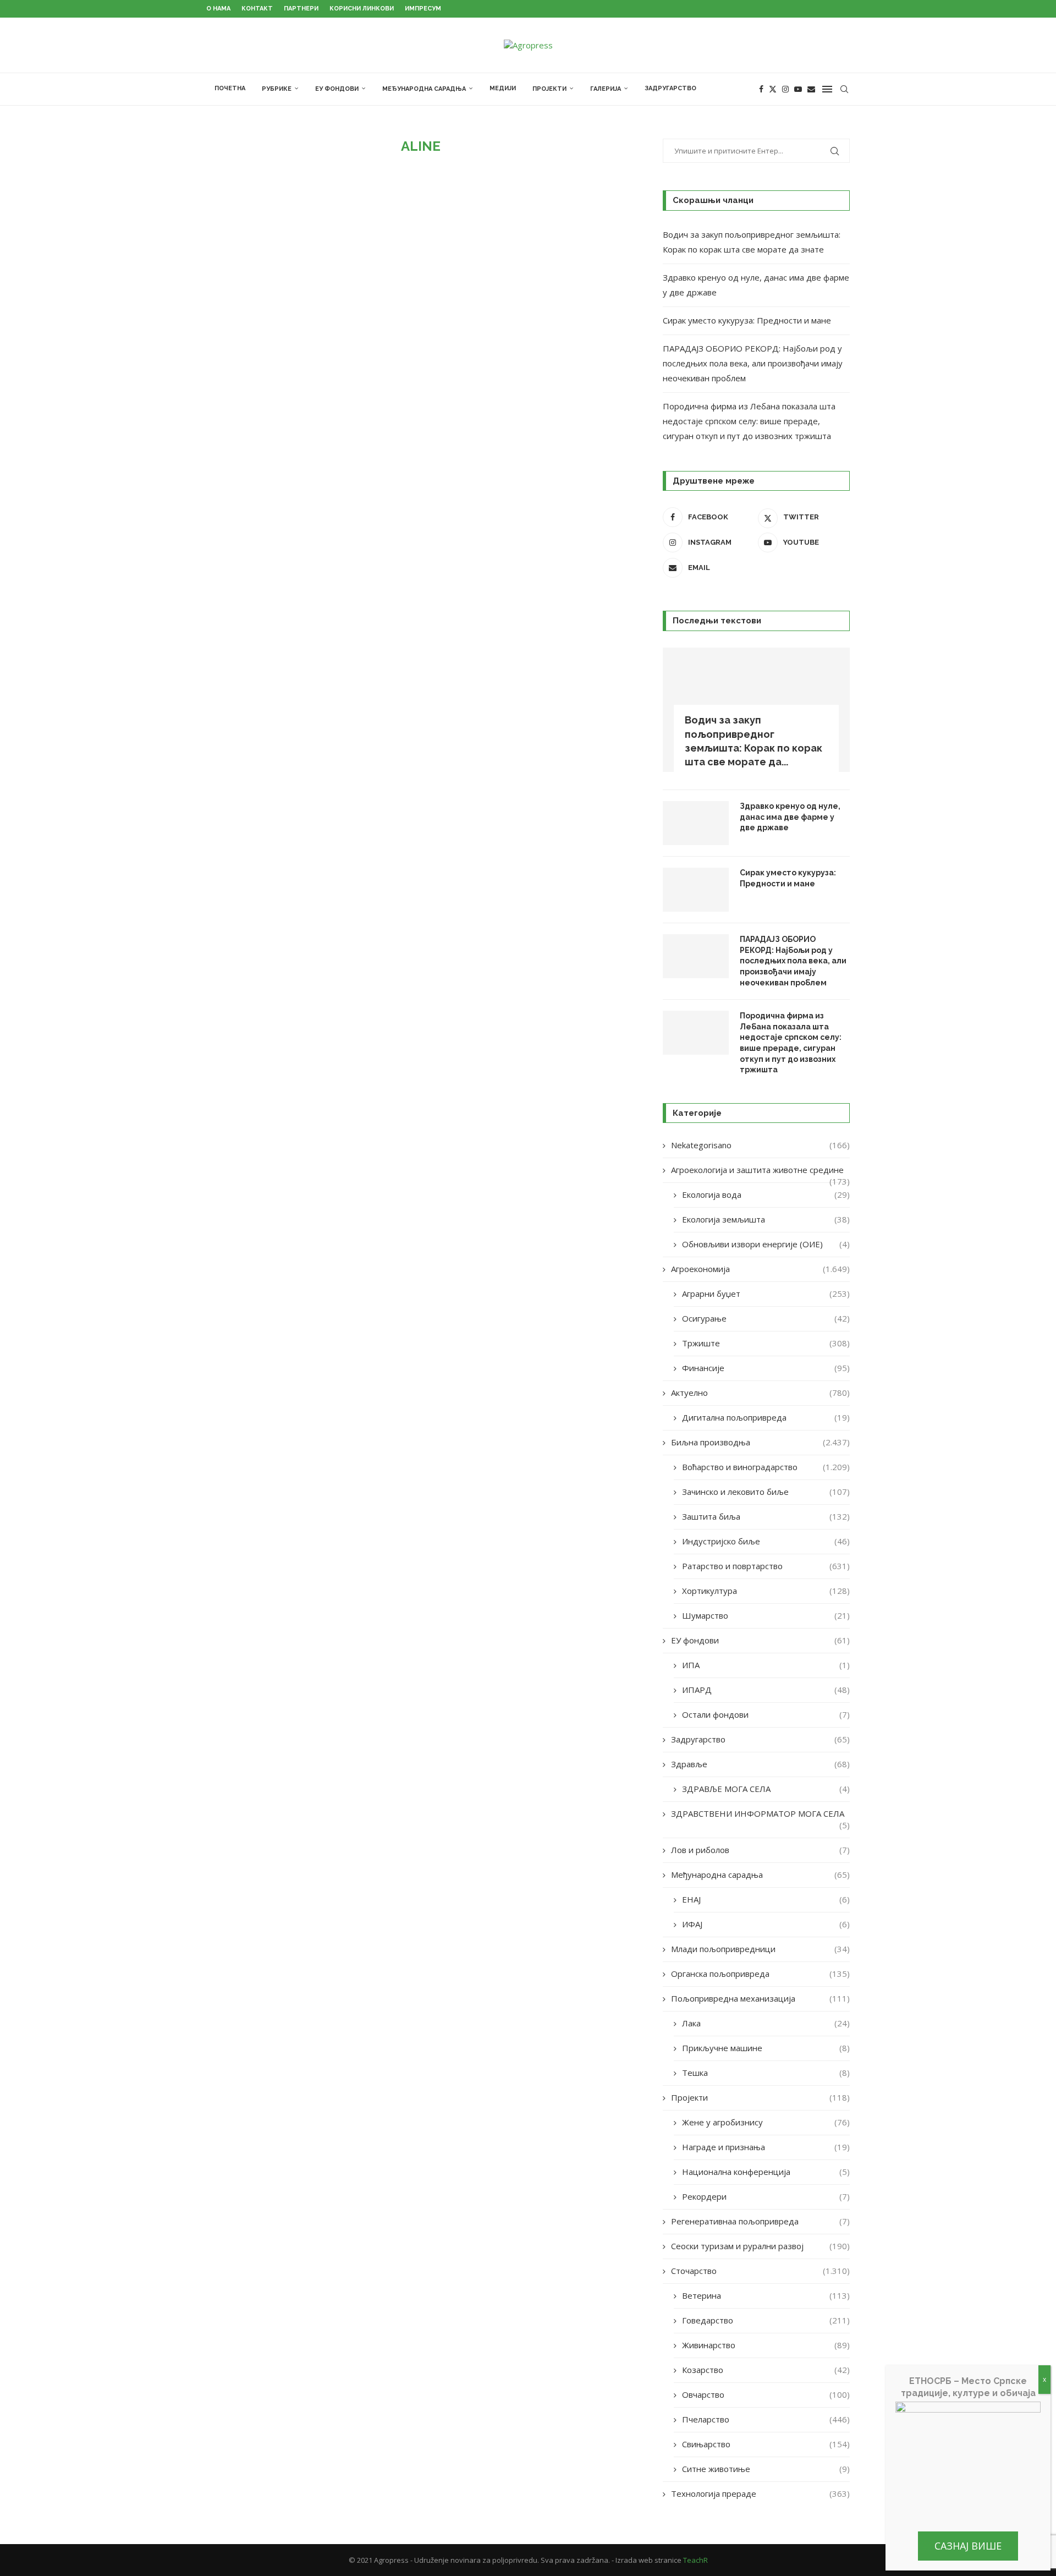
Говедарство (766, 2320)
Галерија (606, 89)
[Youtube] (798, 89)
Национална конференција (766, 2172)
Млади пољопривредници (760, 1949)
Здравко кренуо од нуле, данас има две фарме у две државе (790, 817)
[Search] (844, 89)
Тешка (766, 2073)
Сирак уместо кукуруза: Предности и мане (747, 320)
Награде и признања (766, 2147)
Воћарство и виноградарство (766, 1467)
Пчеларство (766, 2419)
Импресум (423, 9)
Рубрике (277, 89)
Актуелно (760, 1393)
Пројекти (549, 89)
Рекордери (766, 2196)
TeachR (695, 2560)
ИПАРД (766, 1690)
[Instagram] (785, 89)
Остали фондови (766, 1714)
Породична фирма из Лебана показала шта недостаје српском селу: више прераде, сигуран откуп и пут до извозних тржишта (749, 421)
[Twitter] (773, 89)
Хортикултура (766, 1591)
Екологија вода (766, 1194)
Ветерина (766, 2295)
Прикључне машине (766, 2048)
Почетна (230, 88)
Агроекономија (760, 1269)
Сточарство (760, 2271)
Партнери (301, 9)
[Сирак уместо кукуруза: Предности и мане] (696, 890)
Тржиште (766, 1343)
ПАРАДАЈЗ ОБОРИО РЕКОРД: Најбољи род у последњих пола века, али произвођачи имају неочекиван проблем (753, 363)
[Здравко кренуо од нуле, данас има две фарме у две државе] (696, 823)
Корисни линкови (362, 9)
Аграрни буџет (766, 1294)
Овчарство (766, 2394)
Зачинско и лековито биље (766, 1492)
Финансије (766, 1368)
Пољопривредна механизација (760, 1998)
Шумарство (766, 1615)
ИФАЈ (766, 1924)
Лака (766, 2023)
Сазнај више (968, 2546)
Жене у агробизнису (766, 2122)
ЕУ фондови (337, 89)
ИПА (766, 1665)
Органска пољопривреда (760, 1974)
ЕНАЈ (766, 1899)
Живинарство (766, 2345)
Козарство (766, 2370)
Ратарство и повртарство (766, 1566)
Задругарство (670, 88)
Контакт (257, 9)
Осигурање (766, 1318)
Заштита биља (766, 1516)
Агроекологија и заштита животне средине (760, 1170)
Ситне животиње (766, 2469)
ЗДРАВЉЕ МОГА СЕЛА (766, 1789)
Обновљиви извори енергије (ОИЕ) (766, 1244)
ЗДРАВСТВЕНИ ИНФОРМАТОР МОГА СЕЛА (760, 1814)
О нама (218, 9)
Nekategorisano (760, 1145)
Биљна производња (760, 1442)
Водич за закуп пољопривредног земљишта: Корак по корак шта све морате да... (754, 741)
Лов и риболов (760, 1850)
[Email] (811, 89)
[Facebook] (761, 89)
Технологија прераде (760, 2493)
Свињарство (766, 2444)
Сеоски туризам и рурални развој (760, 2246)
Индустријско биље (766, 1541)
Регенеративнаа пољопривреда (760, 2221)
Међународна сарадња (424, 89)
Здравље (760, 1764)
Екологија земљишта (766, 1219)
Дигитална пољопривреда (766, 1417)
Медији (503, 88)
